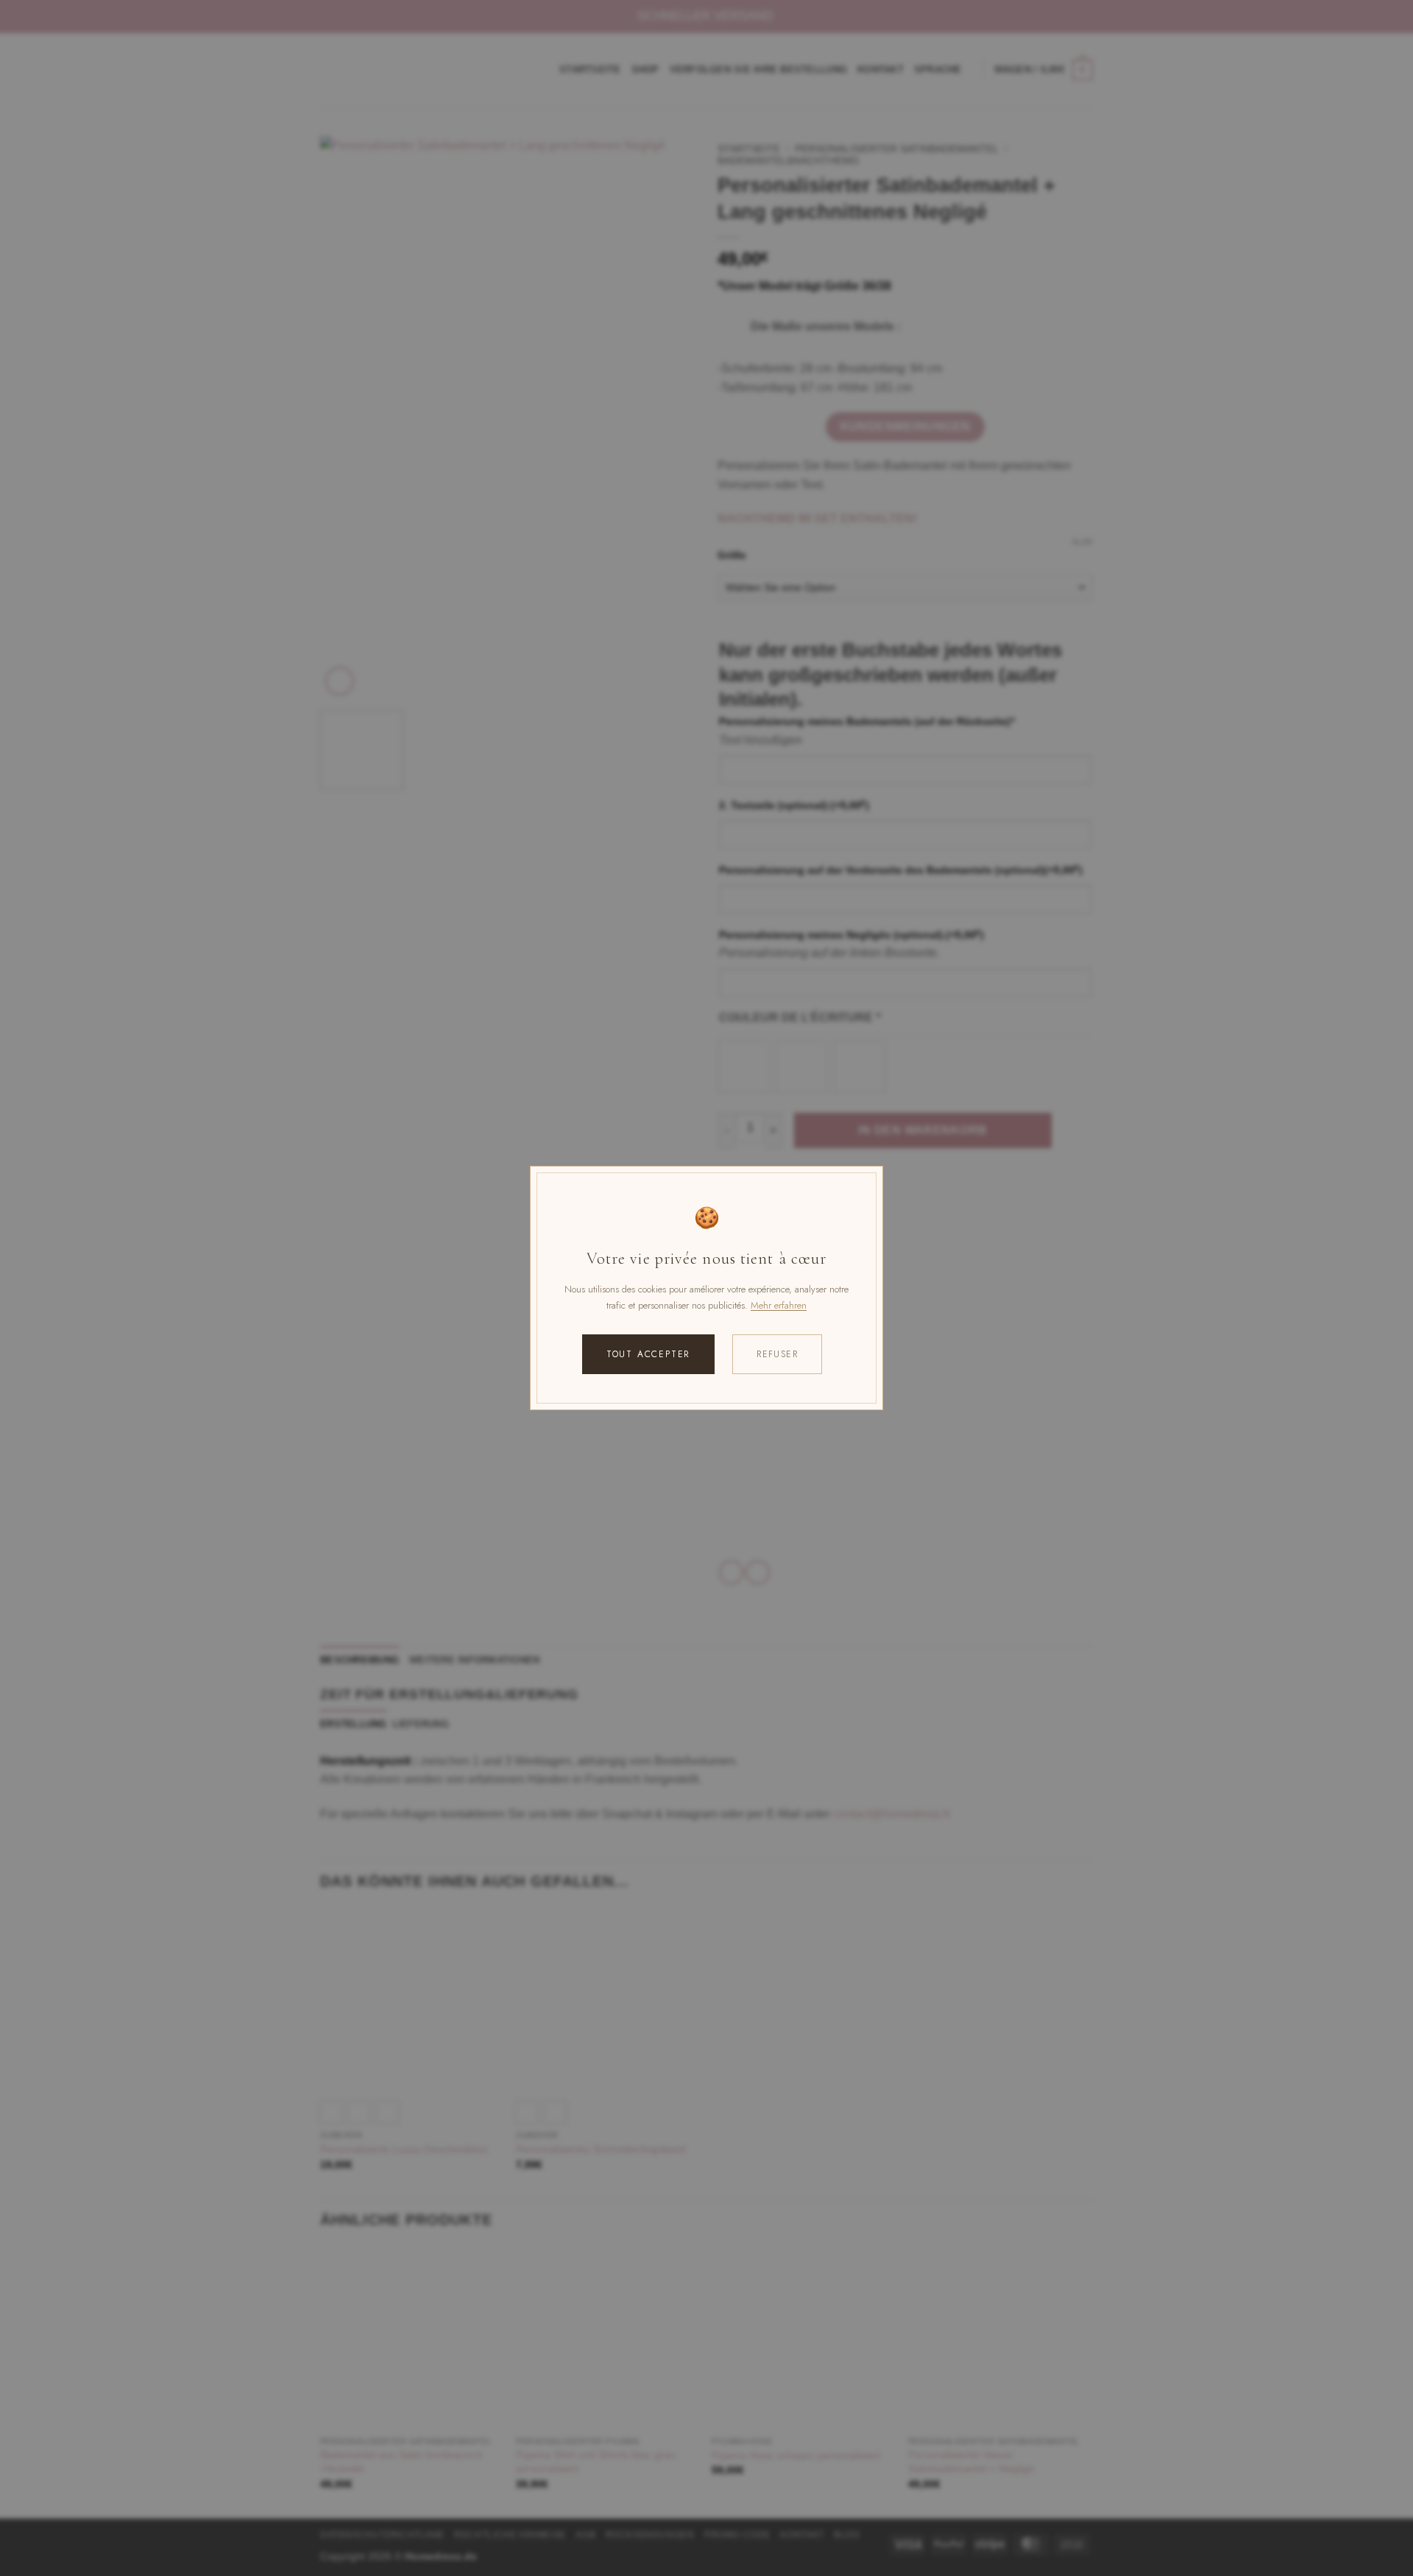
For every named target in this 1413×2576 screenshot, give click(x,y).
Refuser (777, 1354)
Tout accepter (648, 1354)
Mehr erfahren (779, 1305)
